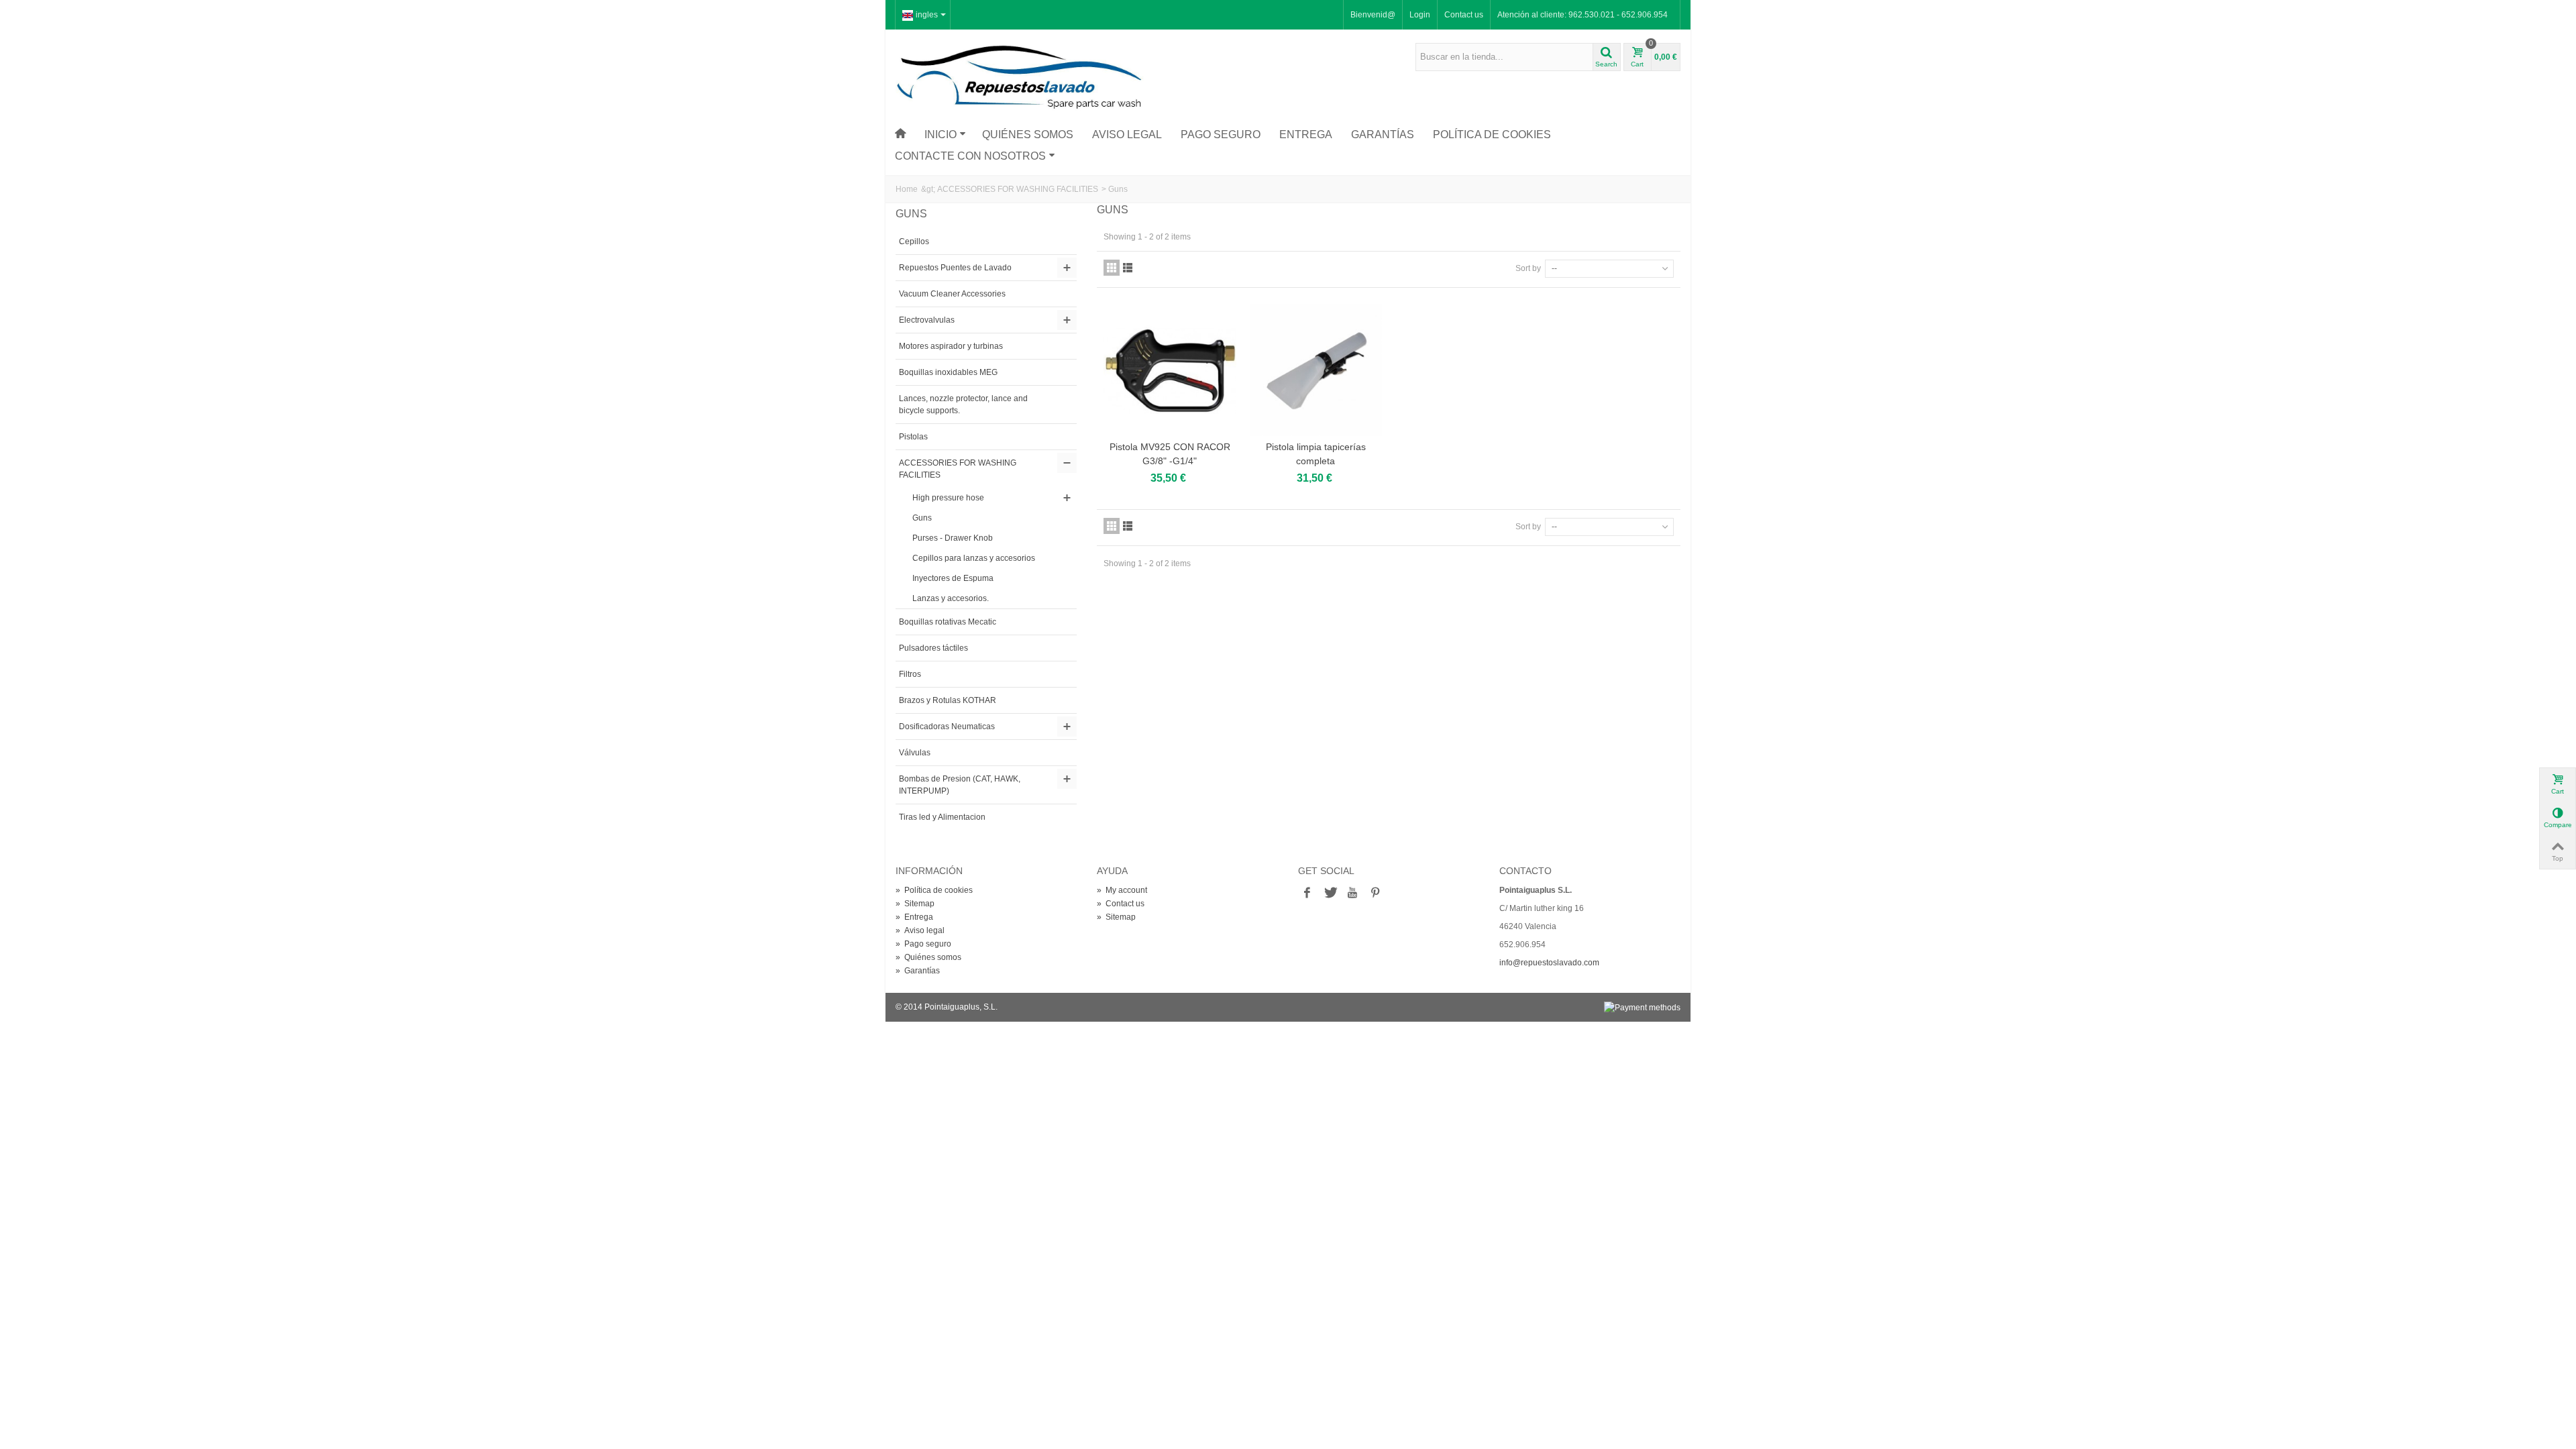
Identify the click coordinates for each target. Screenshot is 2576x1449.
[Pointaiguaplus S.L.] (1020, 76)
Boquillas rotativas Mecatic (948, 622)
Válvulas (915, 753)
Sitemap (915, 904)
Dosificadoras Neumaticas (947, 727)
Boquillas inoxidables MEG (948, 372)
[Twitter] (1330, 893)
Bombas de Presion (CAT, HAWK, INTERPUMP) (960, 785)
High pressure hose (948, 498)
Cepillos (914, 241)
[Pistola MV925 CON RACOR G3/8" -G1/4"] (1170, 370)
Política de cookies (1492, 135)
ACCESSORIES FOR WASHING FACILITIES (1018, 189)
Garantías (1383, 135)
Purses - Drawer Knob (953, 538)
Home (907, 189)
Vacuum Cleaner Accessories (952, 294)
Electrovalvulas (927, 320)
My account (1122, 890)
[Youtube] (1352, 893)
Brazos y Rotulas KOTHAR (948, 700)
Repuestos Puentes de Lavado (955, 268)
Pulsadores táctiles (933, 648)
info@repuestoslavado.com (1549, 963)
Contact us (1464, 15)
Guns (922, 518)
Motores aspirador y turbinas (951, 346)
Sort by (1528, 268)
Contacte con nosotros (970, 156)
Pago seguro (1221, 135)
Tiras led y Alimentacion (942, 817)
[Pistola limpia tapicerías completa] (1316, 370)
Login (1420, 15)
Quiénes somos (1028, 135)
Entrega (1306, 135)
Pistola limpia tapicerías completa (1316, 454)
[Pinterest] (1375, 893)
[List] (1128, 268)
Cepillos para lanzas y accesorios (974, 558)
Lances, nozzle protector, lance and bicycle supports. (963, 405)
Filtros (910, 674)
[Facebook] (1307, 893)
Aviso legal (1127, 135)
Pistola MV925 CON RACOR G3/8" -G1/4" (1170, 454)
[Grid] (1112, 268)
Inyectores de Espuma (953, 578)
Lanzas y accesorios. (951, 598)
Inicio (941, 135)
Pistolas (913, 437)
